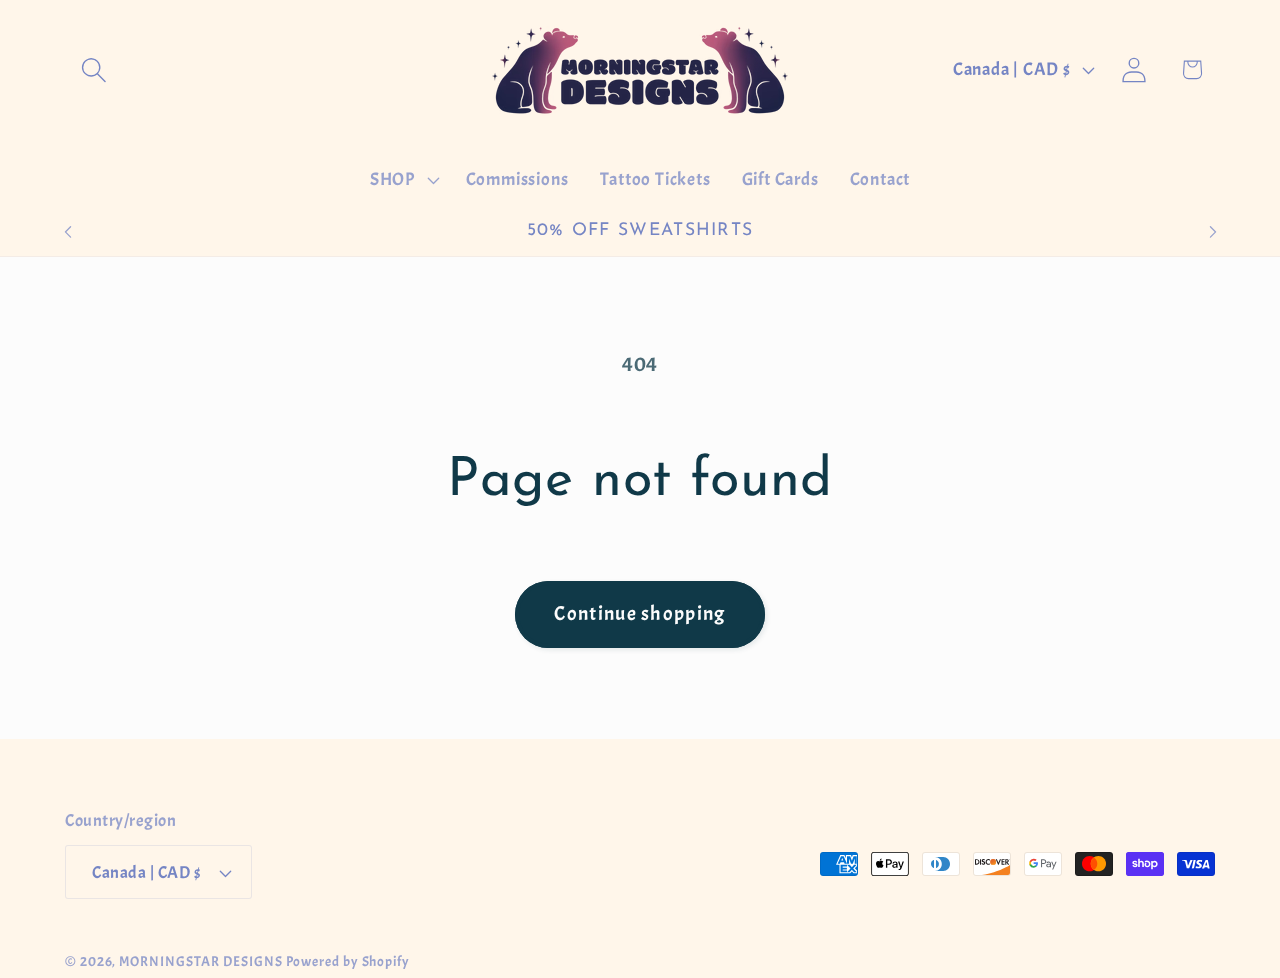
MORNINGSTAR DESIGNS (200, 961)
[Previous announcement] (68, 231)
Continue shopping (639, 613)
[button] (93, 69)
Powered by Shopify (348, 961)
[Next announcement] (1213, 231)
